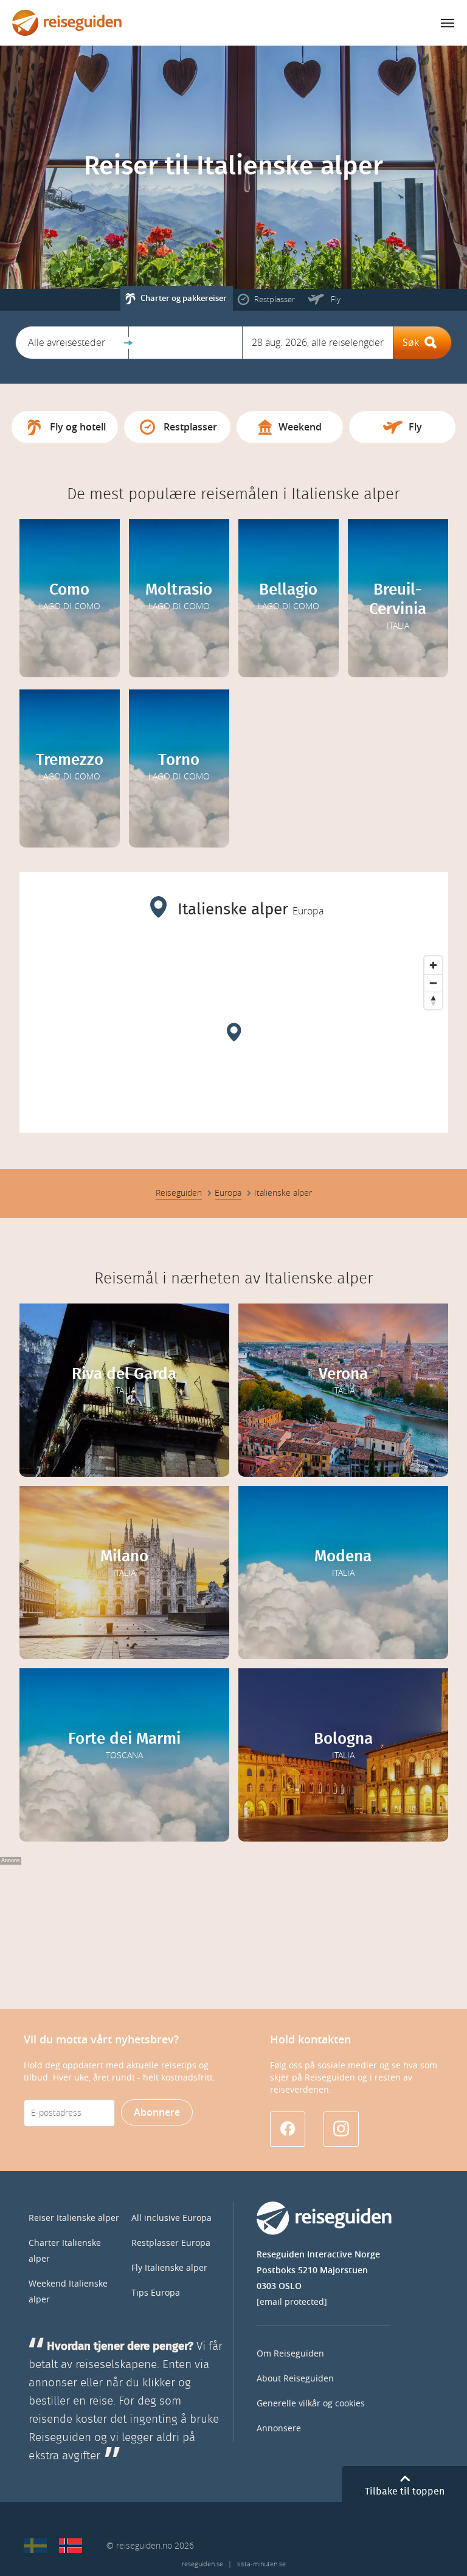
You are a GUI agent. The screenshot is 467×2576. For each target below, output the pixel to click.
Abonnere (157, 2112)
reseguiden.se (202, 2564)
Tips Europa (156, 2293)
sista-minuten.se (261, 2564)
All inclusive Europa (171, 2218)
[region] (234, 1041)
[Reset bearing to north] (433, 1000)
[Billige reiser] (71, 2546)
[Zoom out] (433, 983)
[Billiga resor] (35, 2546)
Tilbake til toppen (405, 2491)
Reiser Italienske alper (74, 2218)
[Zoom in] (433, 965)
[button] (72, 343)
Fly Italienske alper (169, 2268)
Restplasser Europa (171, 2243)
